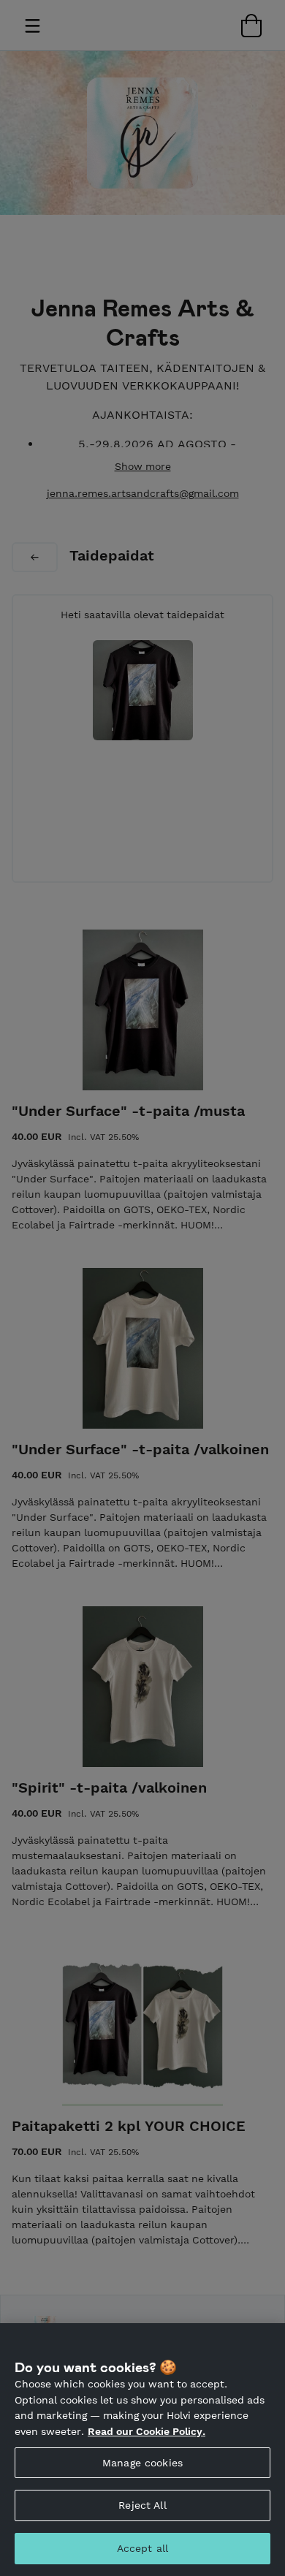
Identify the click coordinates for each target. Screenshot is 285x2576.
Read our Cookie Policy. (147, 2431)
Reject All (142, 2505)
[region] (142, 2450)
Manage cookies (142, 2463)
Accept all (142, 2548)
